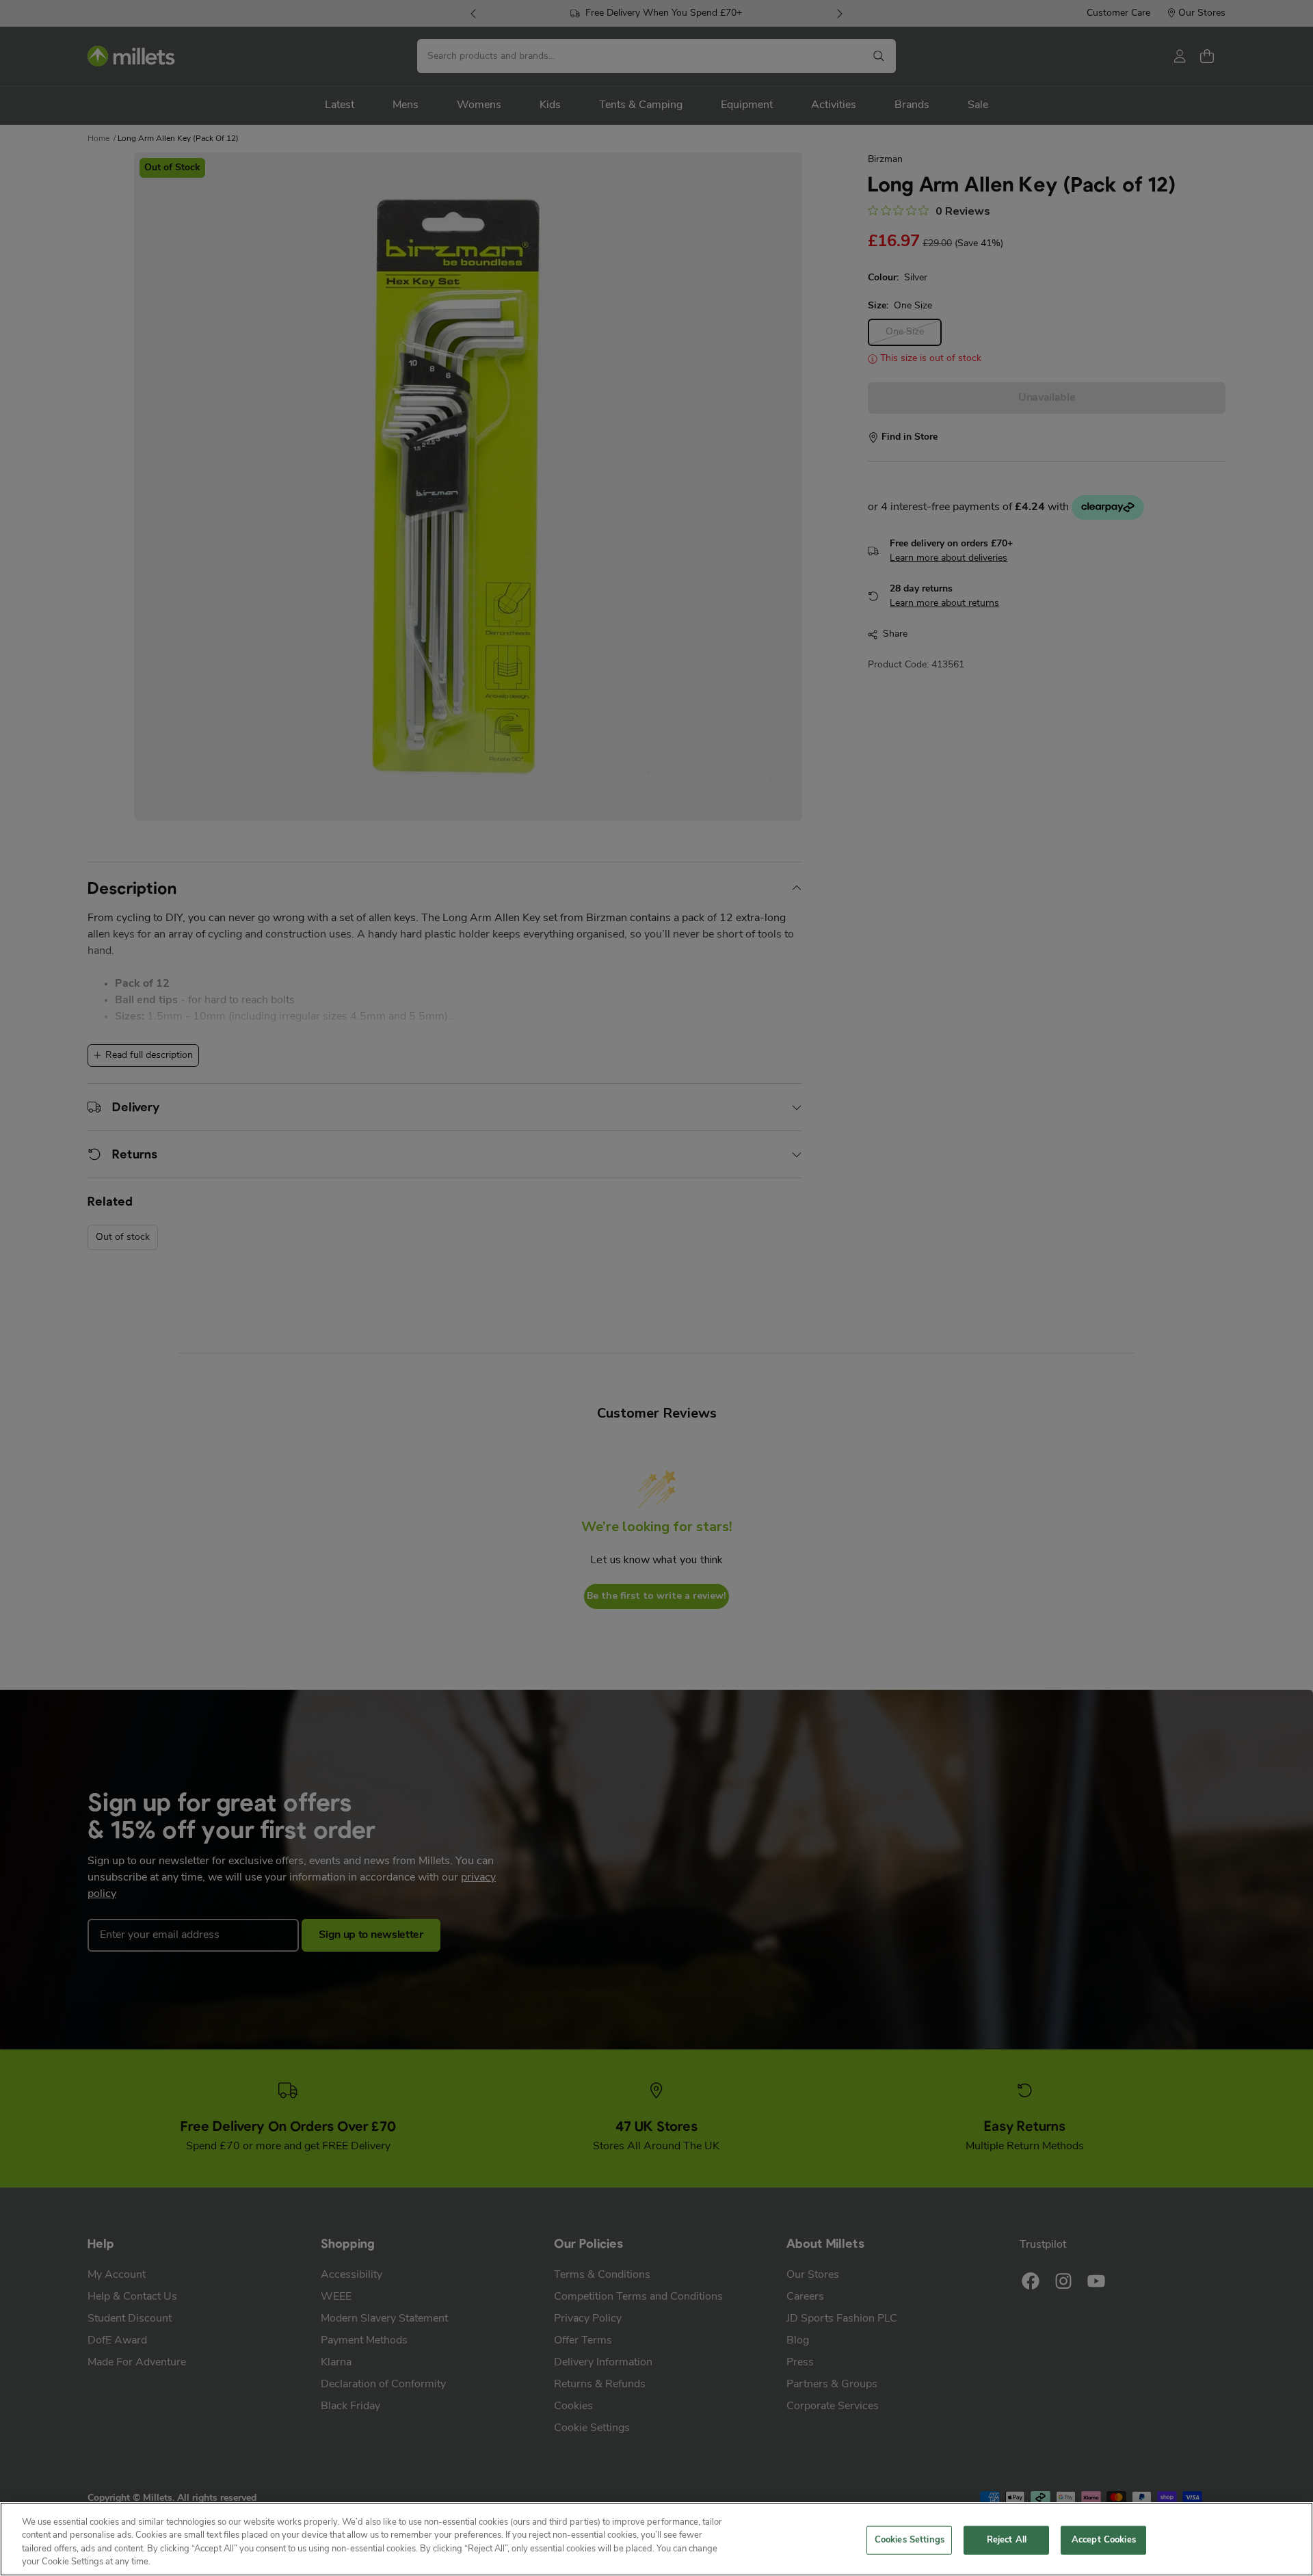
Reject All (1007, 2540)
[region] (656, 2539)
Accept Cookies (1104, 2540)
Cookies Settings (910, 2540)
